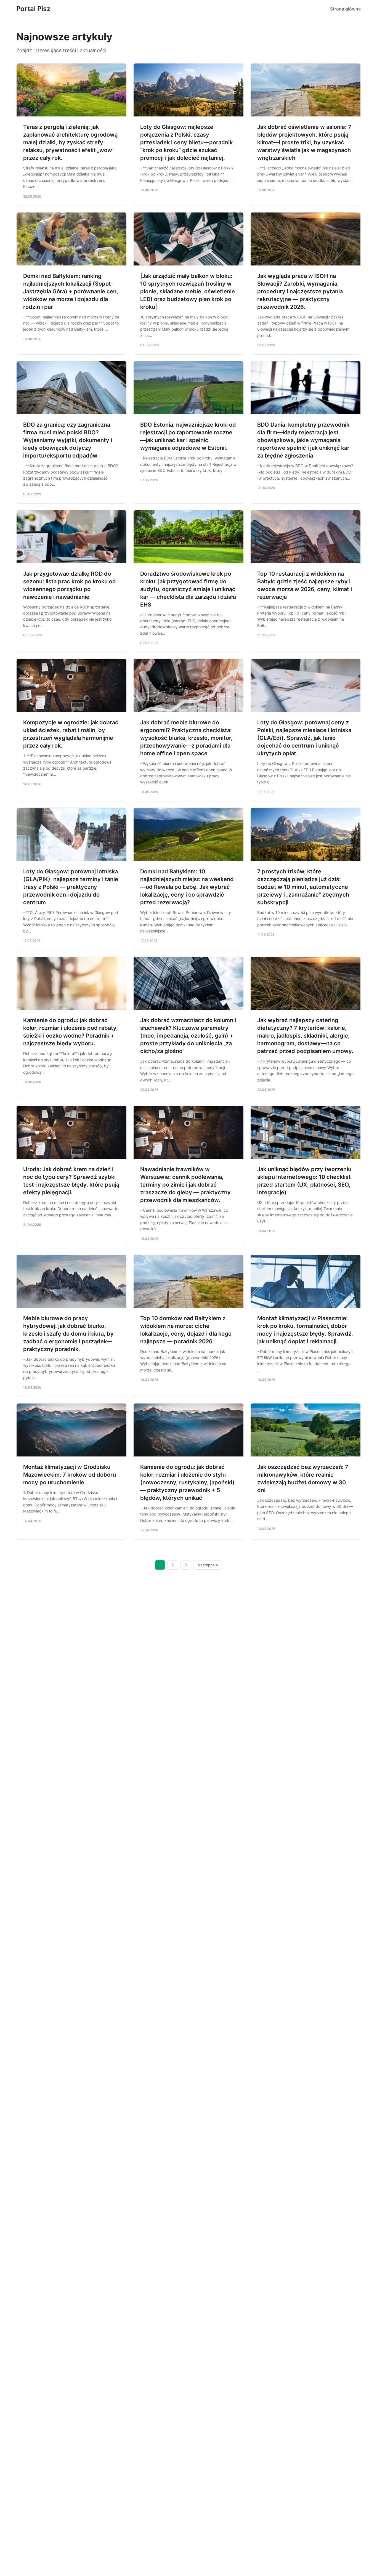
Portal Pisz (33, 9)
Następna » (208, 1565)
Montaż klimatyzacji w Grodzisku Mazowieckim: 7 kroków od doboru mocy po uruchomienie (70, 1475)
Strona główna (345, 9)
